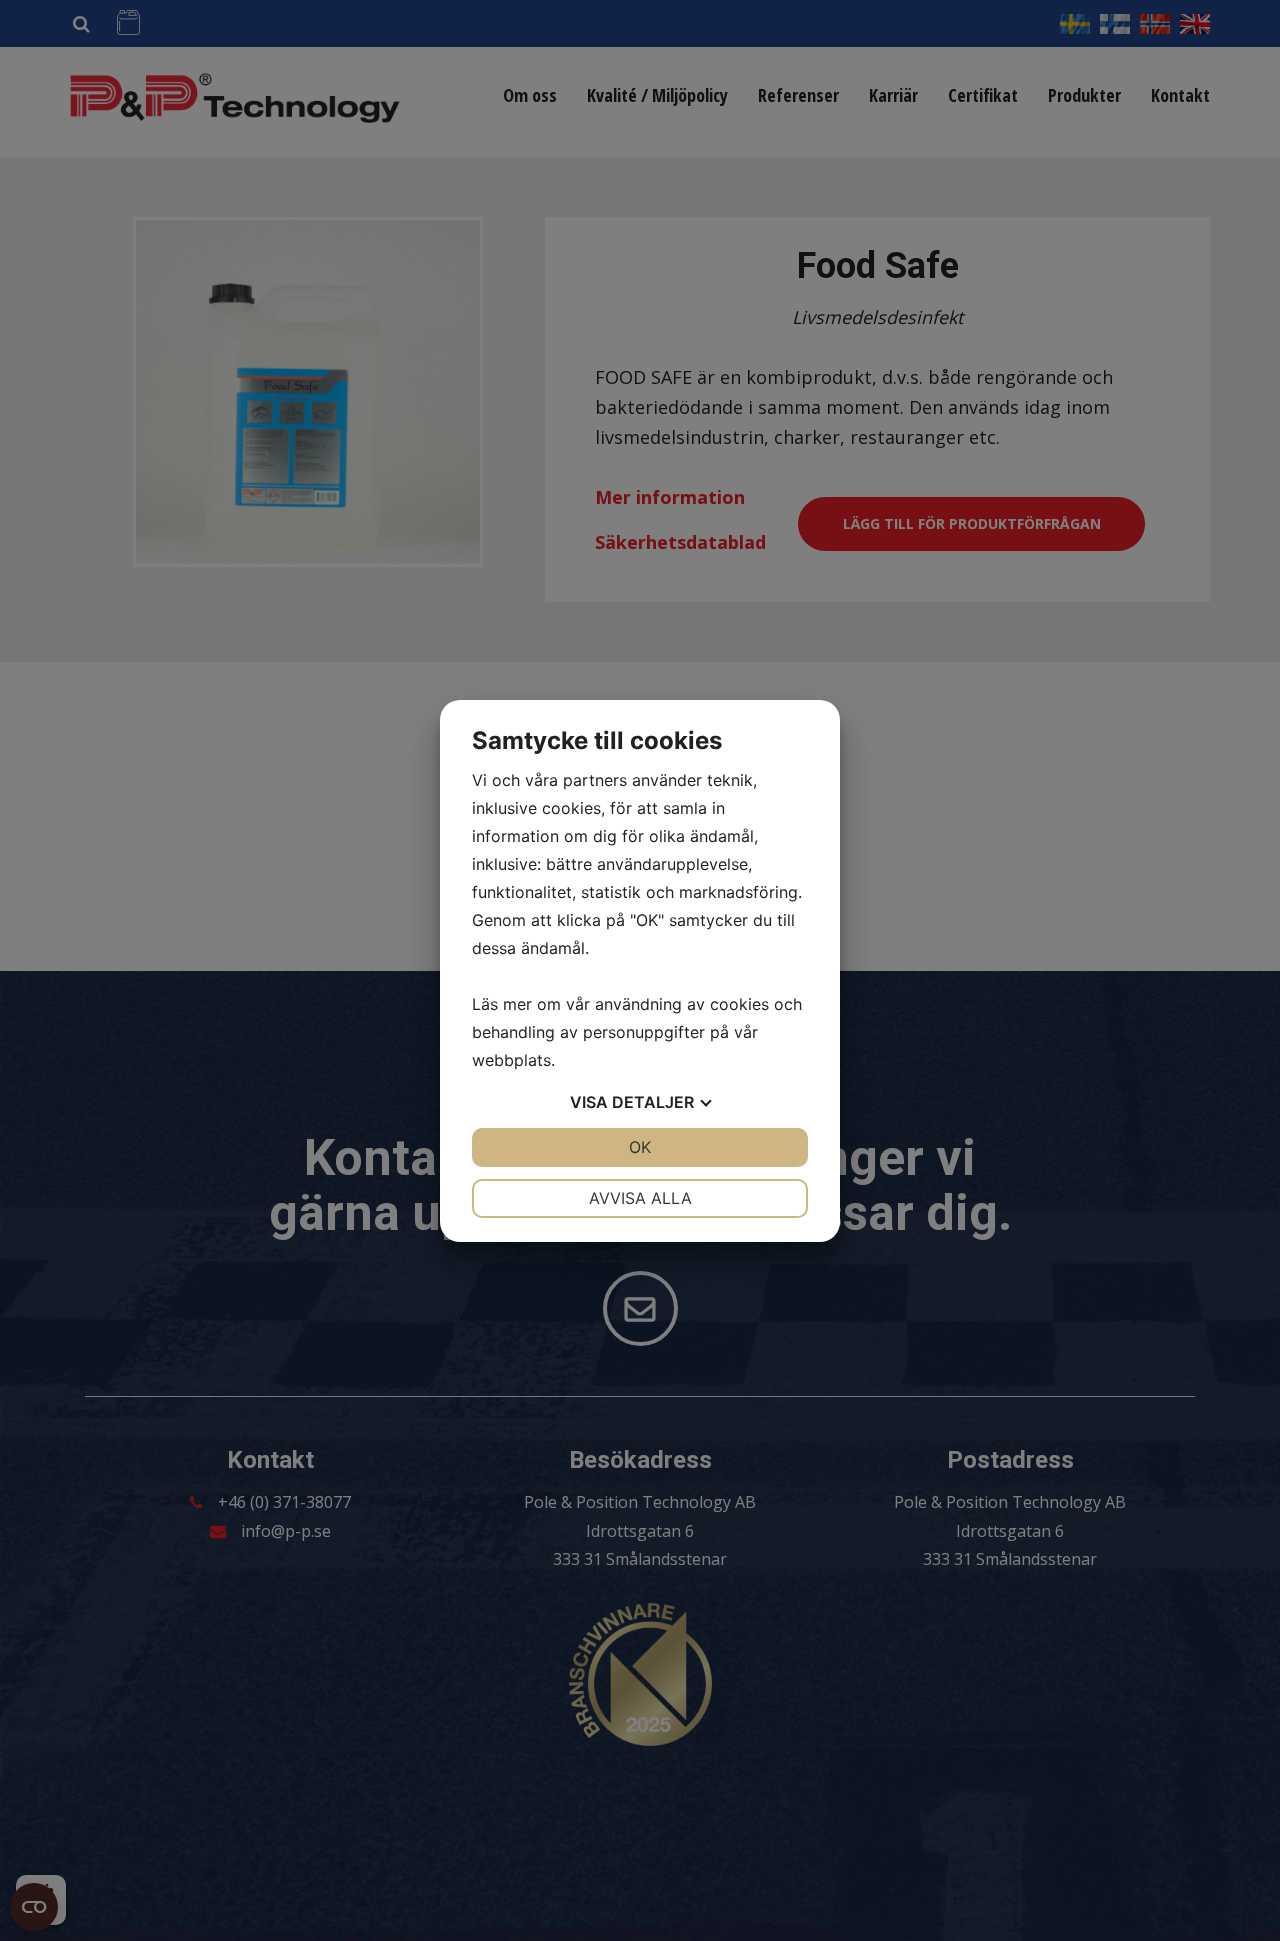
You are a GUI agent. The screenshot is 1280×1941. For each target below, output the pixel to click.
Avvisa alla (640, 1198)
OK (640, 1147)
